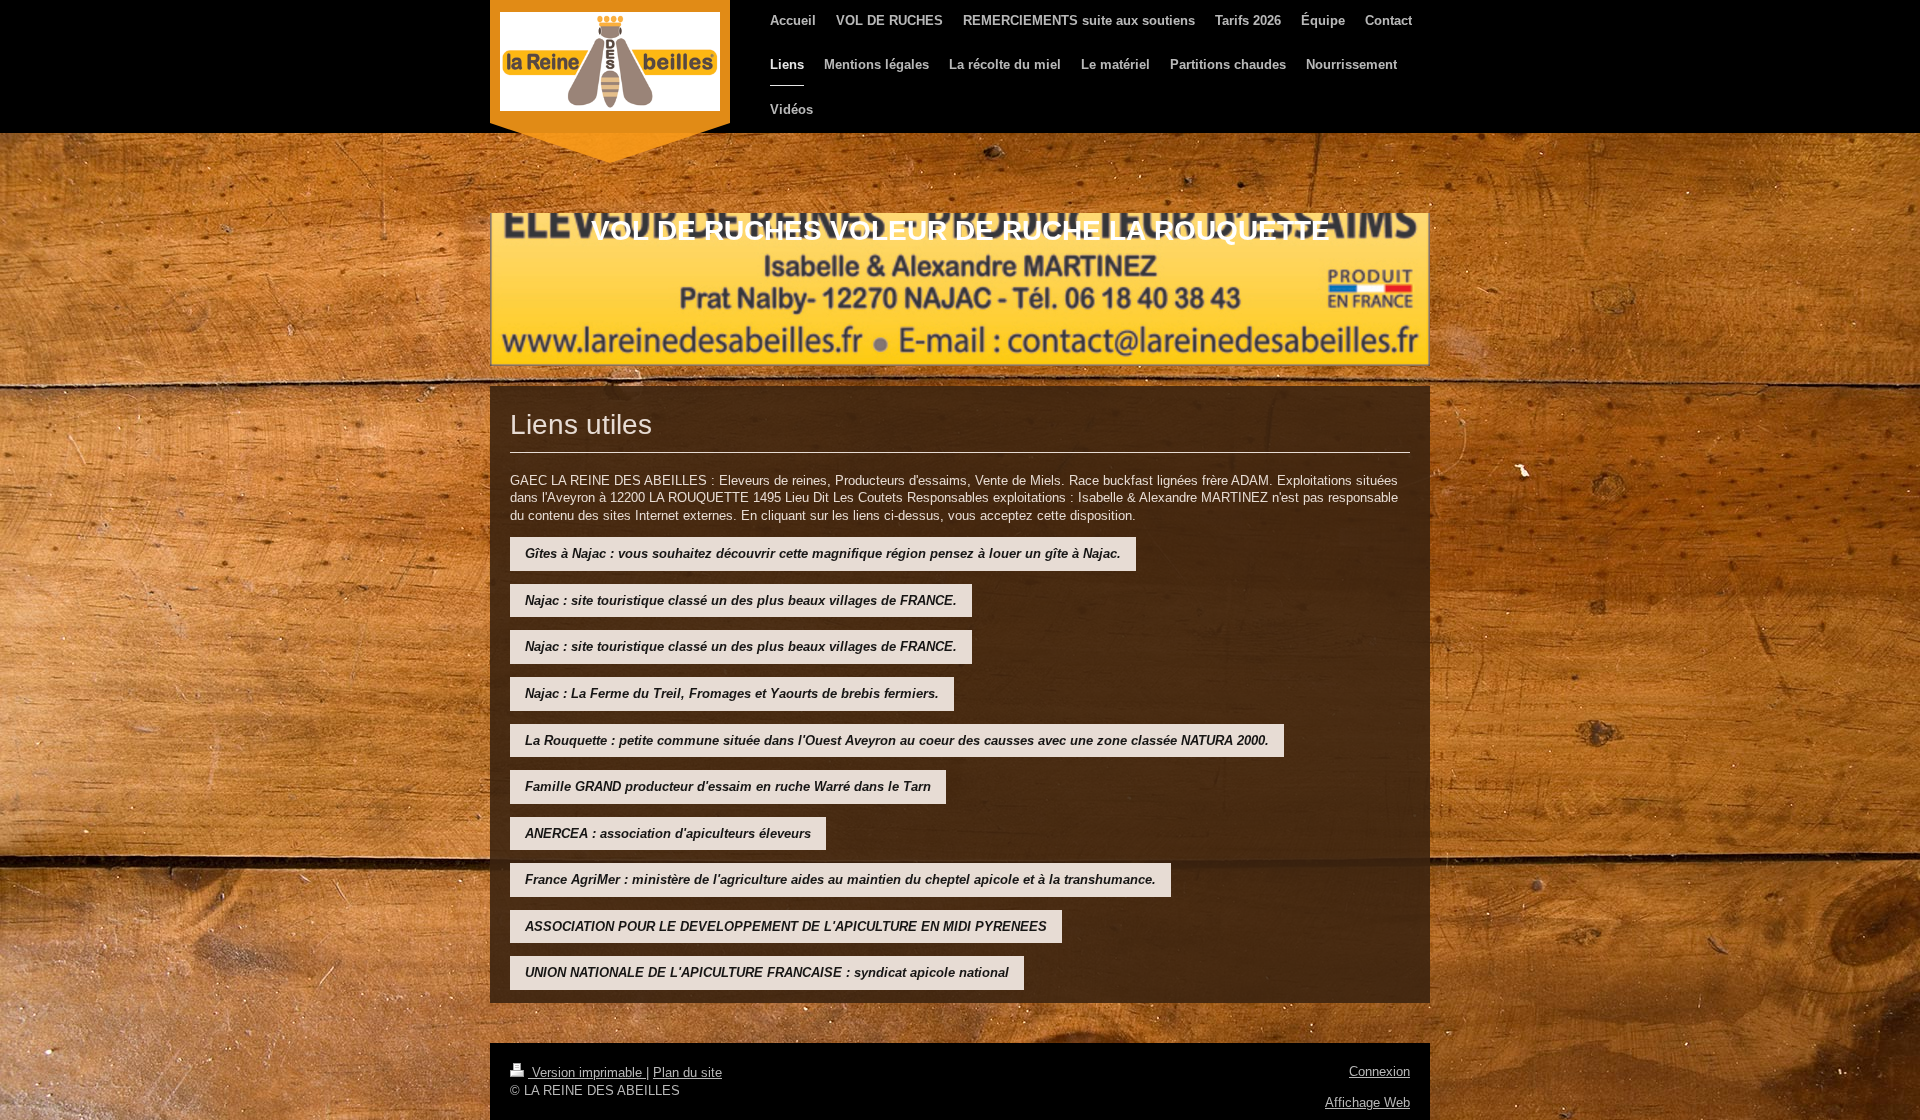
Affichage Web (1367, 1102)
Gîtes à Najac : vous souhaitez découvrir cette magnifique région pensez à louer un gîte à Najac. (823, 553)
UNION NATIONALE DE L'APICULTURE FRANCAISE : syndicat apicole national (767, 972)
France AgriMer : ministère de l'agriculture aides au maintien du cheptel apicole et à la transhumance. (840, 879)
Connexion (1379, 1071)
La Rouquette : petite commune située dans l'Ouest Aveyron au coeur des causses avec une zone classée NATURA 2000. (897, 740)
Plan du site (687, 1072)
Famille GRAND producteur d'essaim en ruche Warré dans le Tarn (728, 786)
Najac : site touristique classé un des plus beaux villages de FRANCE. (741, 600)
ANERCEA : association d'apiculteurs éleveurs (668, 833)
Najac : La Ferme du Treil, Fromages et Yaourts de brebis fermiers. (732, 693)
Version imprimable (587, 1072)
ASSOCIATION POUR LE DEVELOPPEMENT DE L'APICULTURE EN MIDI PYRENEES (786, 926)
